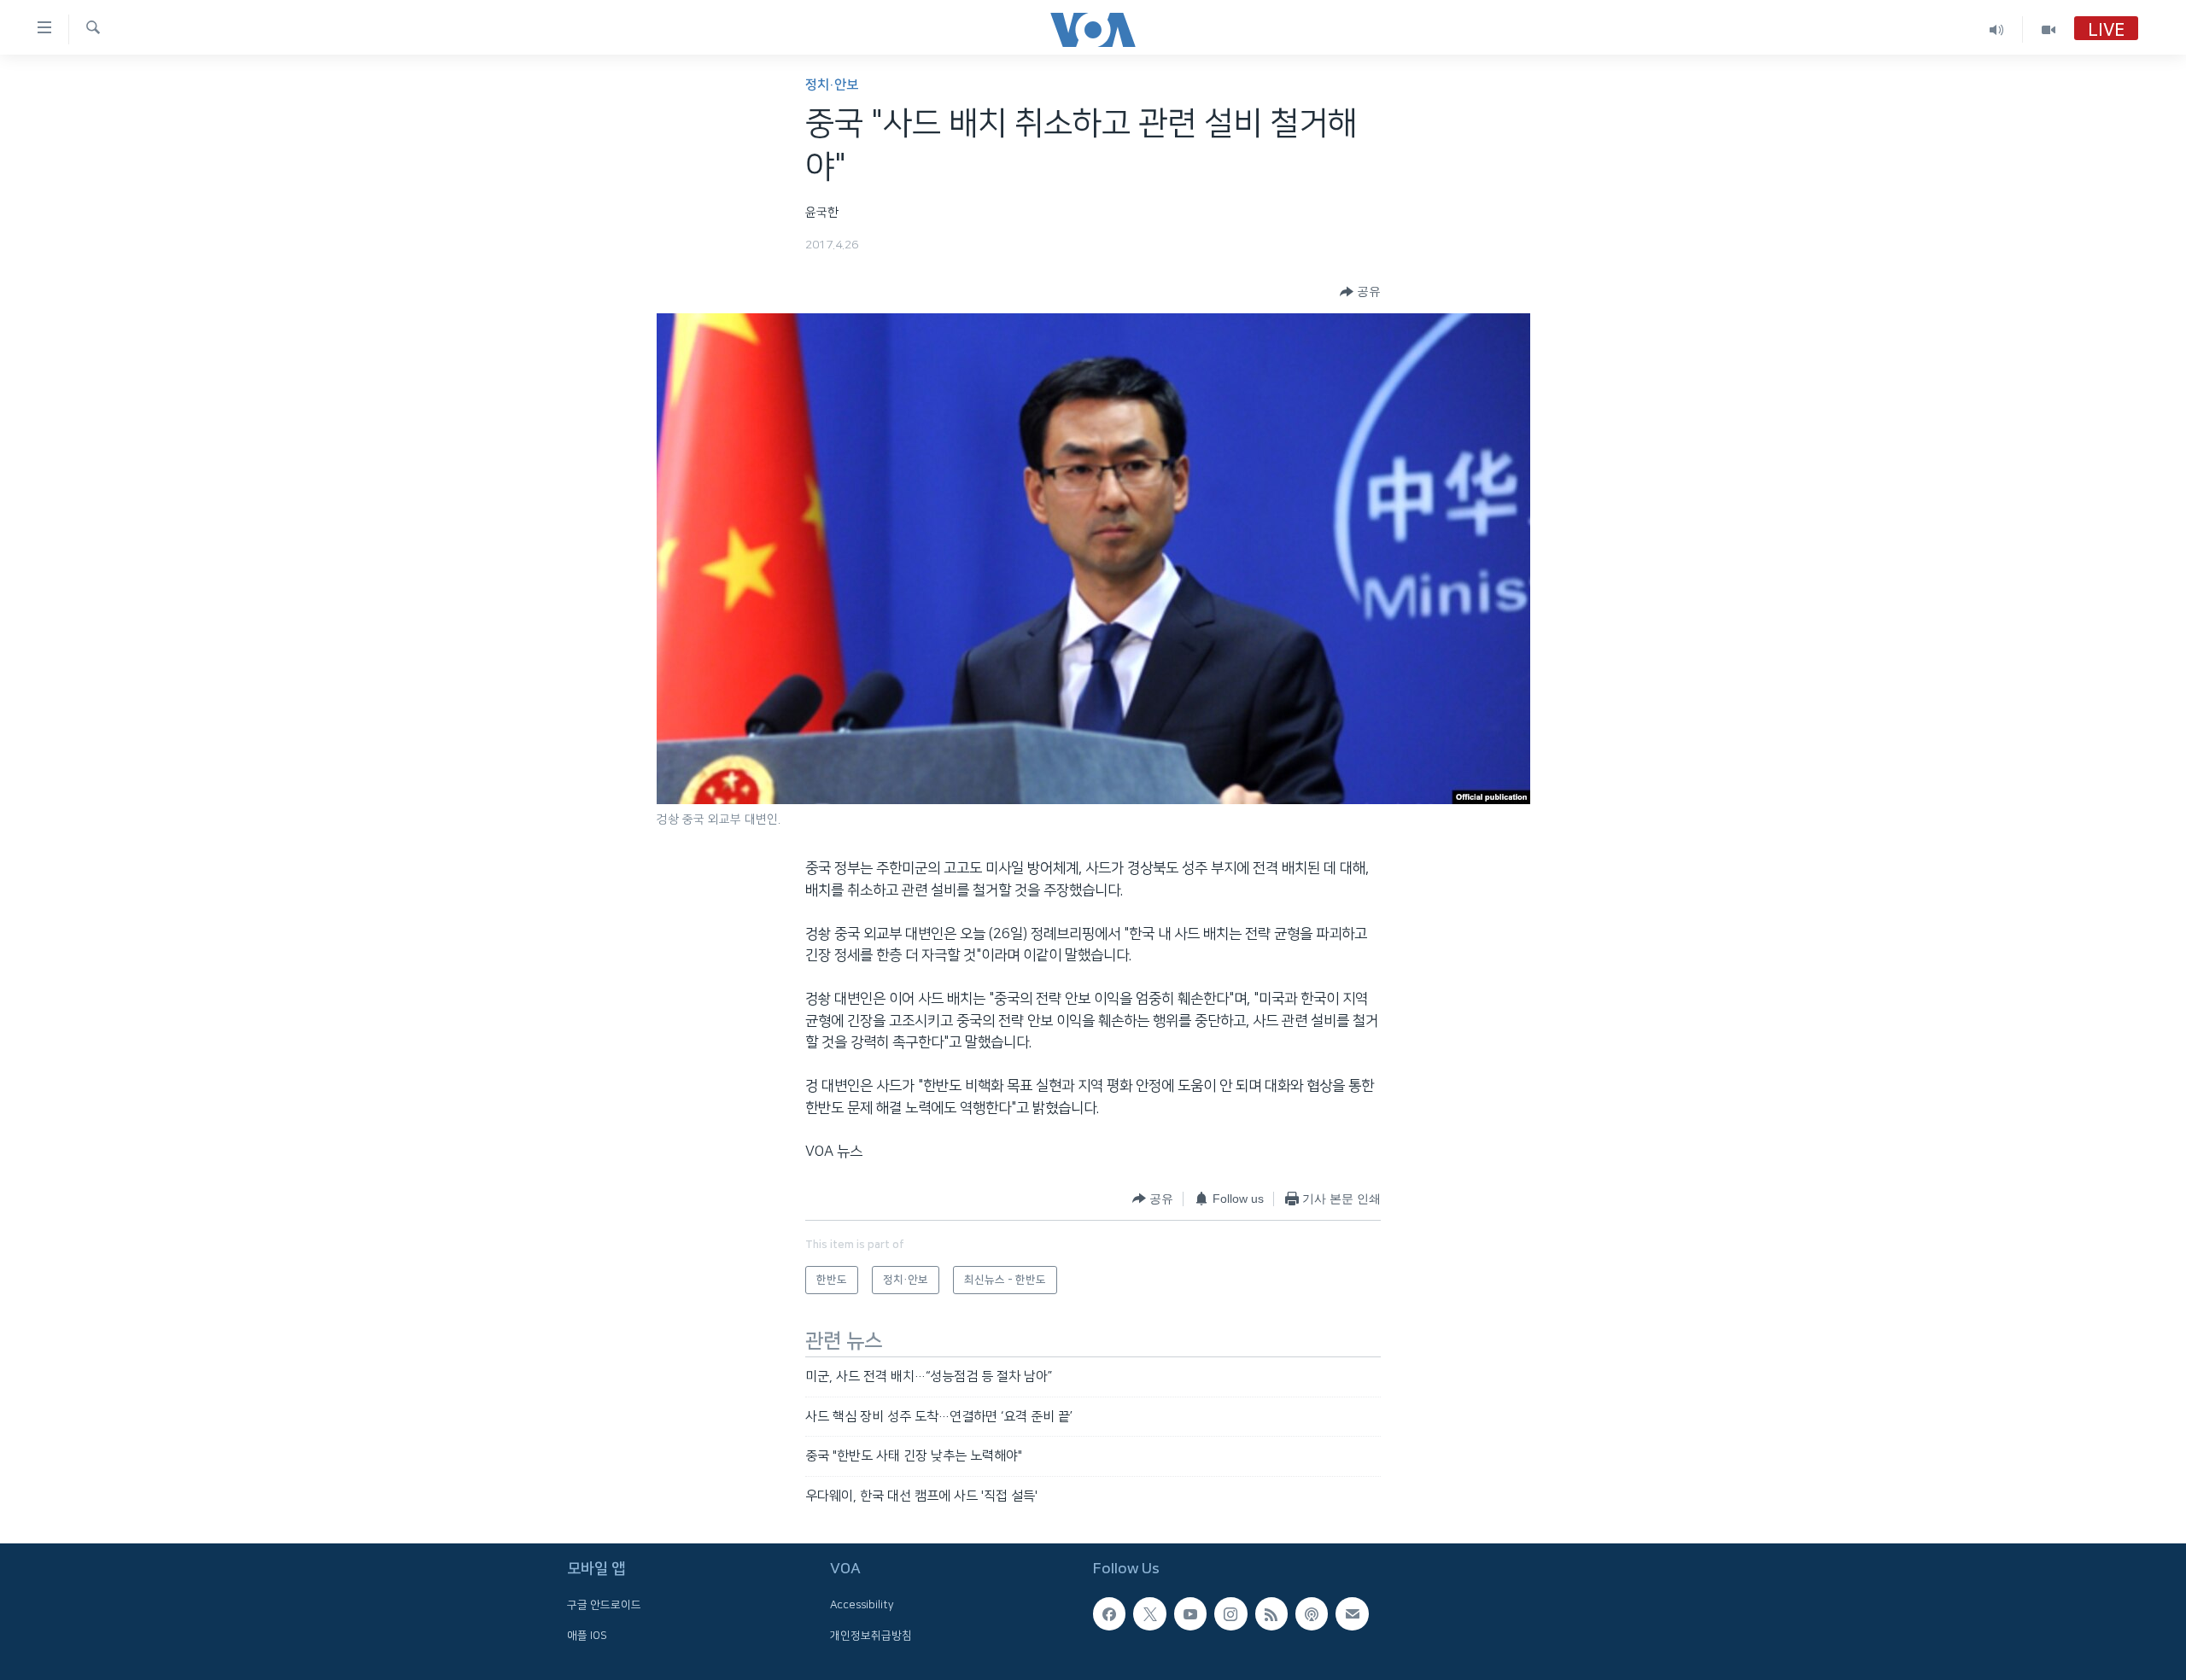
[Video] (2049, 29)
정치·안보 (832, 85)
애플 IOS (587, 1636)
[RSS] (1271, 1613)
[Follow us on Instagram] (1230, 1613)
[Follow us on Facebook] (1109, 1613)
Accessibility (862, 1605)
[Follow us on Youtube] (1190, 1613)
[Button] (1360, 292)
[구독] (1352, 1613)
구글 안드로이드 (604, 1605)
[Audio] (1997, 29)
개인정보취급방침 (871, 1636)
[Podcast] (1312, 1613)
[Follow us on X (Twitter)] (1149, 1613)
